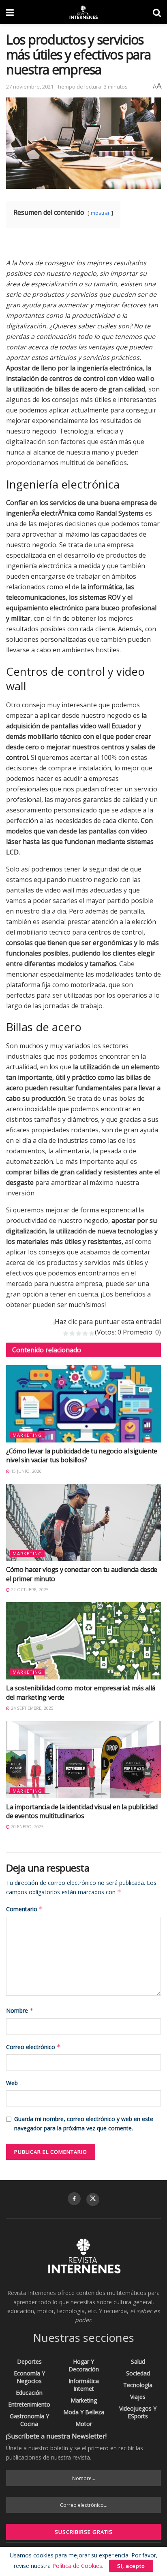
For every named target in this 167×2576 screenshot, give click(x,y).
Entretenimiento (29, 2404)
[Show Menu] (10, 12)
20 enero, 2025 (27, 1827)
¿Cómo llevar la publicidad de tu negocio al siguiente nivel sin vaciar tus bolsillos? (82, 1455)
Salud (138, 2361)
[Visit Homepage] (83, 12)
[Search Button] (157, 12)
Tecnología (138, 2385)
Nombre (20, 2010)
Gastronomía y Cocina (29, 2420)
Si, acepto (131, 2566)
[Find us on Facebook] (74, 2199)
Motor (84, 2424)
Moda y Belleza (84, 2412)
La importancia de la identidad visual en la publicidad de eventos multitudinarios (82, 1811)
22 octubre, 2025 (29, 1590)
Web (12, 2083)
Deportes (29, 2361)
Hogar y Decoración (84, 2365)
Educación (29, 2393)
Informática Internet (84, 2385)
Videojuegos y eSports (138, 2412)
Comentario (25, 1909)
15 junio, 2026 (26, 1471)
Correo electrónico (33, 2047)
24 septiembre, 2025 (32, 1708)
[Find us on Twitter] (93, 2200)
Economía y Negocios (29, 2377)
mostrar (100, 213)
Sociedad (138, 2373)
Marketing (27, 1435)
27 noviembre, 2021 (30, 87)
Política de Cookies (77, 2566)
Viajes (138, 2397)
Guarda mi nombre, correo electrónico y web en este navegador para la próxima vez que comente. (84, 2123)
